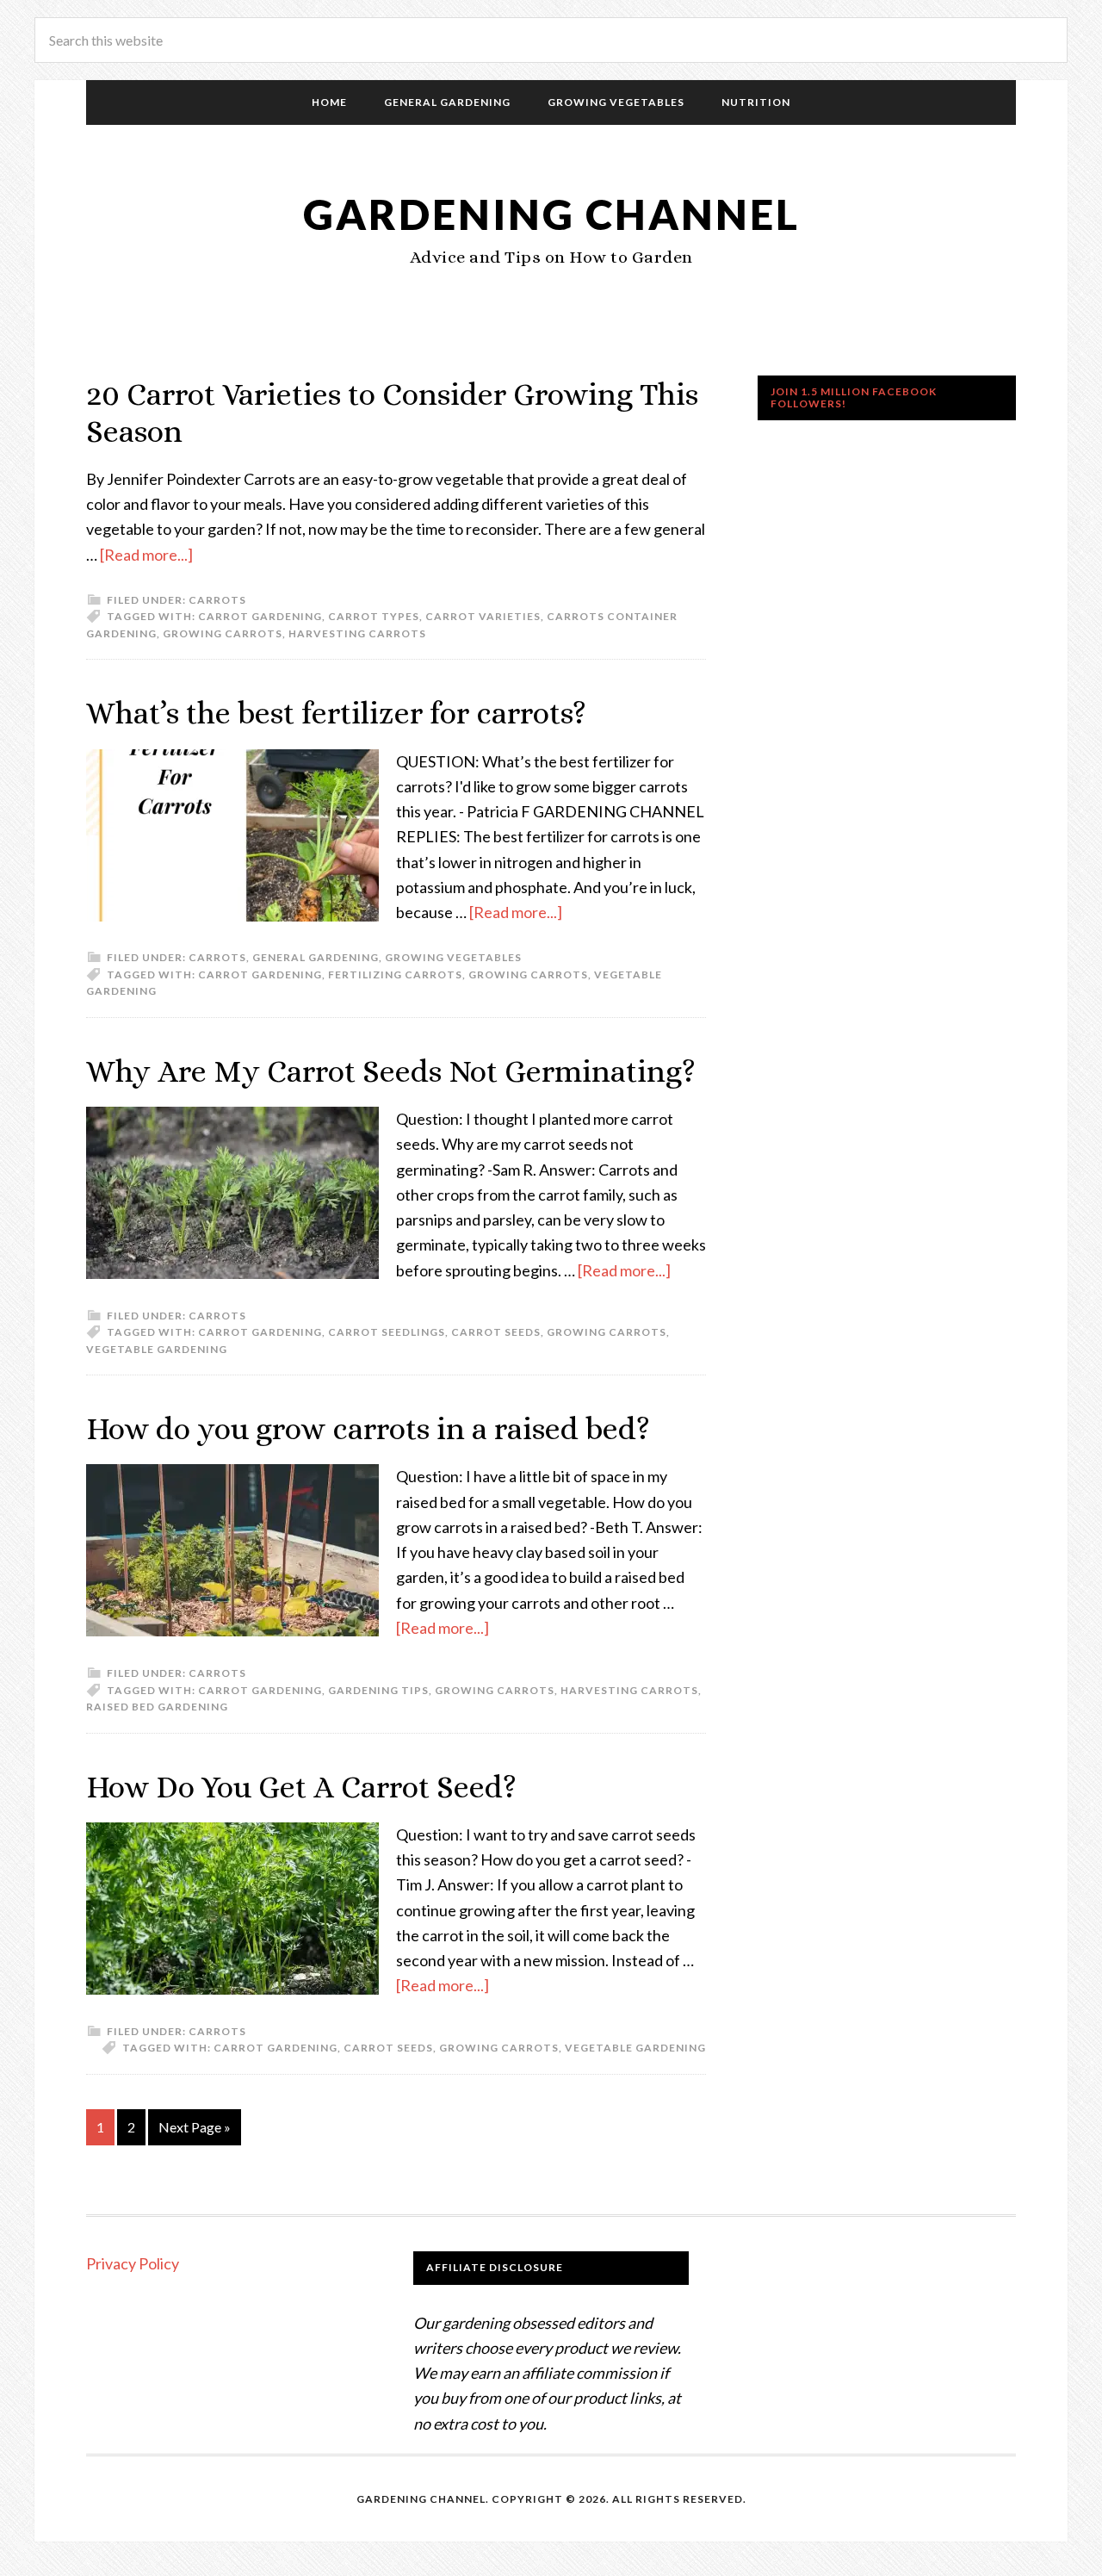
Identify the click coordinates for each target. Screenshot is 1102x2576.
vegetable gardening (157, 1349)
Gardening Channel (551, 214)
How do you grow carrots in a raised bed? (368, 1428)
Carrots (217, 600)
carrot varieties (483, 616)
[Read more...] (146, 555)
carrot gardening (260, 616)
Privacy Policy (133, 2263)
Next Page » (195, 2127)
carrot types (374, 616)
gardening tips (378, 1690)
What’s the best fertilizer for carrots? (336, 713)
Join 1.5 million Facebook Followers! (854, 397)
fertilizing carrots (395, 975)
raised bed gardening (157, 1707)
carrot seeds (496, 1332)
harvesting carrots (357, 633)
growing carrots (223, 633)
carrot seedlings (387, 1332)
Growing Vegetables (453, 957)
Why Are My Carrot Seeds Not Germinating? (391, 1071)
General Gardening (316, 957)
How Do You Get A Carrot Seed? (301, 1787)
